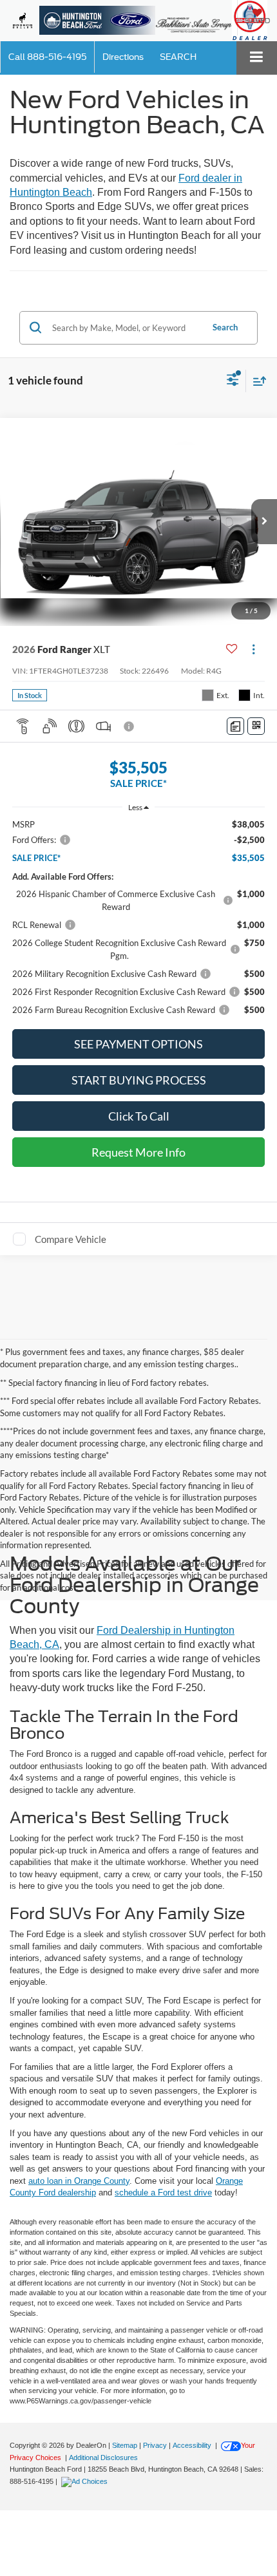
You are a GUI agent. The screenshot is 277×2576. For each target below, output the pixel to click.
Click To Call (139, 1116)
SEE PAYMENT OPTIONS (138, 1044)
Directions (123, 57)
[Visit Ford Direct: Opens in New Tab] (86, 2481)
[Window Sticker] (256, 726)
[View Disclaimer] (130, 726)
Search (225, 327)
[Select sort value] (256, 381)
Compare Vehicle (71, 1239)
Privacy (155, 2445)
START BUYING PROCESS (139, 1080)
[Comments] (235, 726)
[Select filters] (233, 381)
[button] (47, 57)
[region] (139, 917)
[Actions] (253, 649)
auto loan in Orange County (79, 2181)
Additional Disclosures (103, 2458)
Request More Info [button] (138, 1152)
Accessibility (192, 2445)
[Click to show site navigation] (257, 58)
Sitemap (125, 2445)
